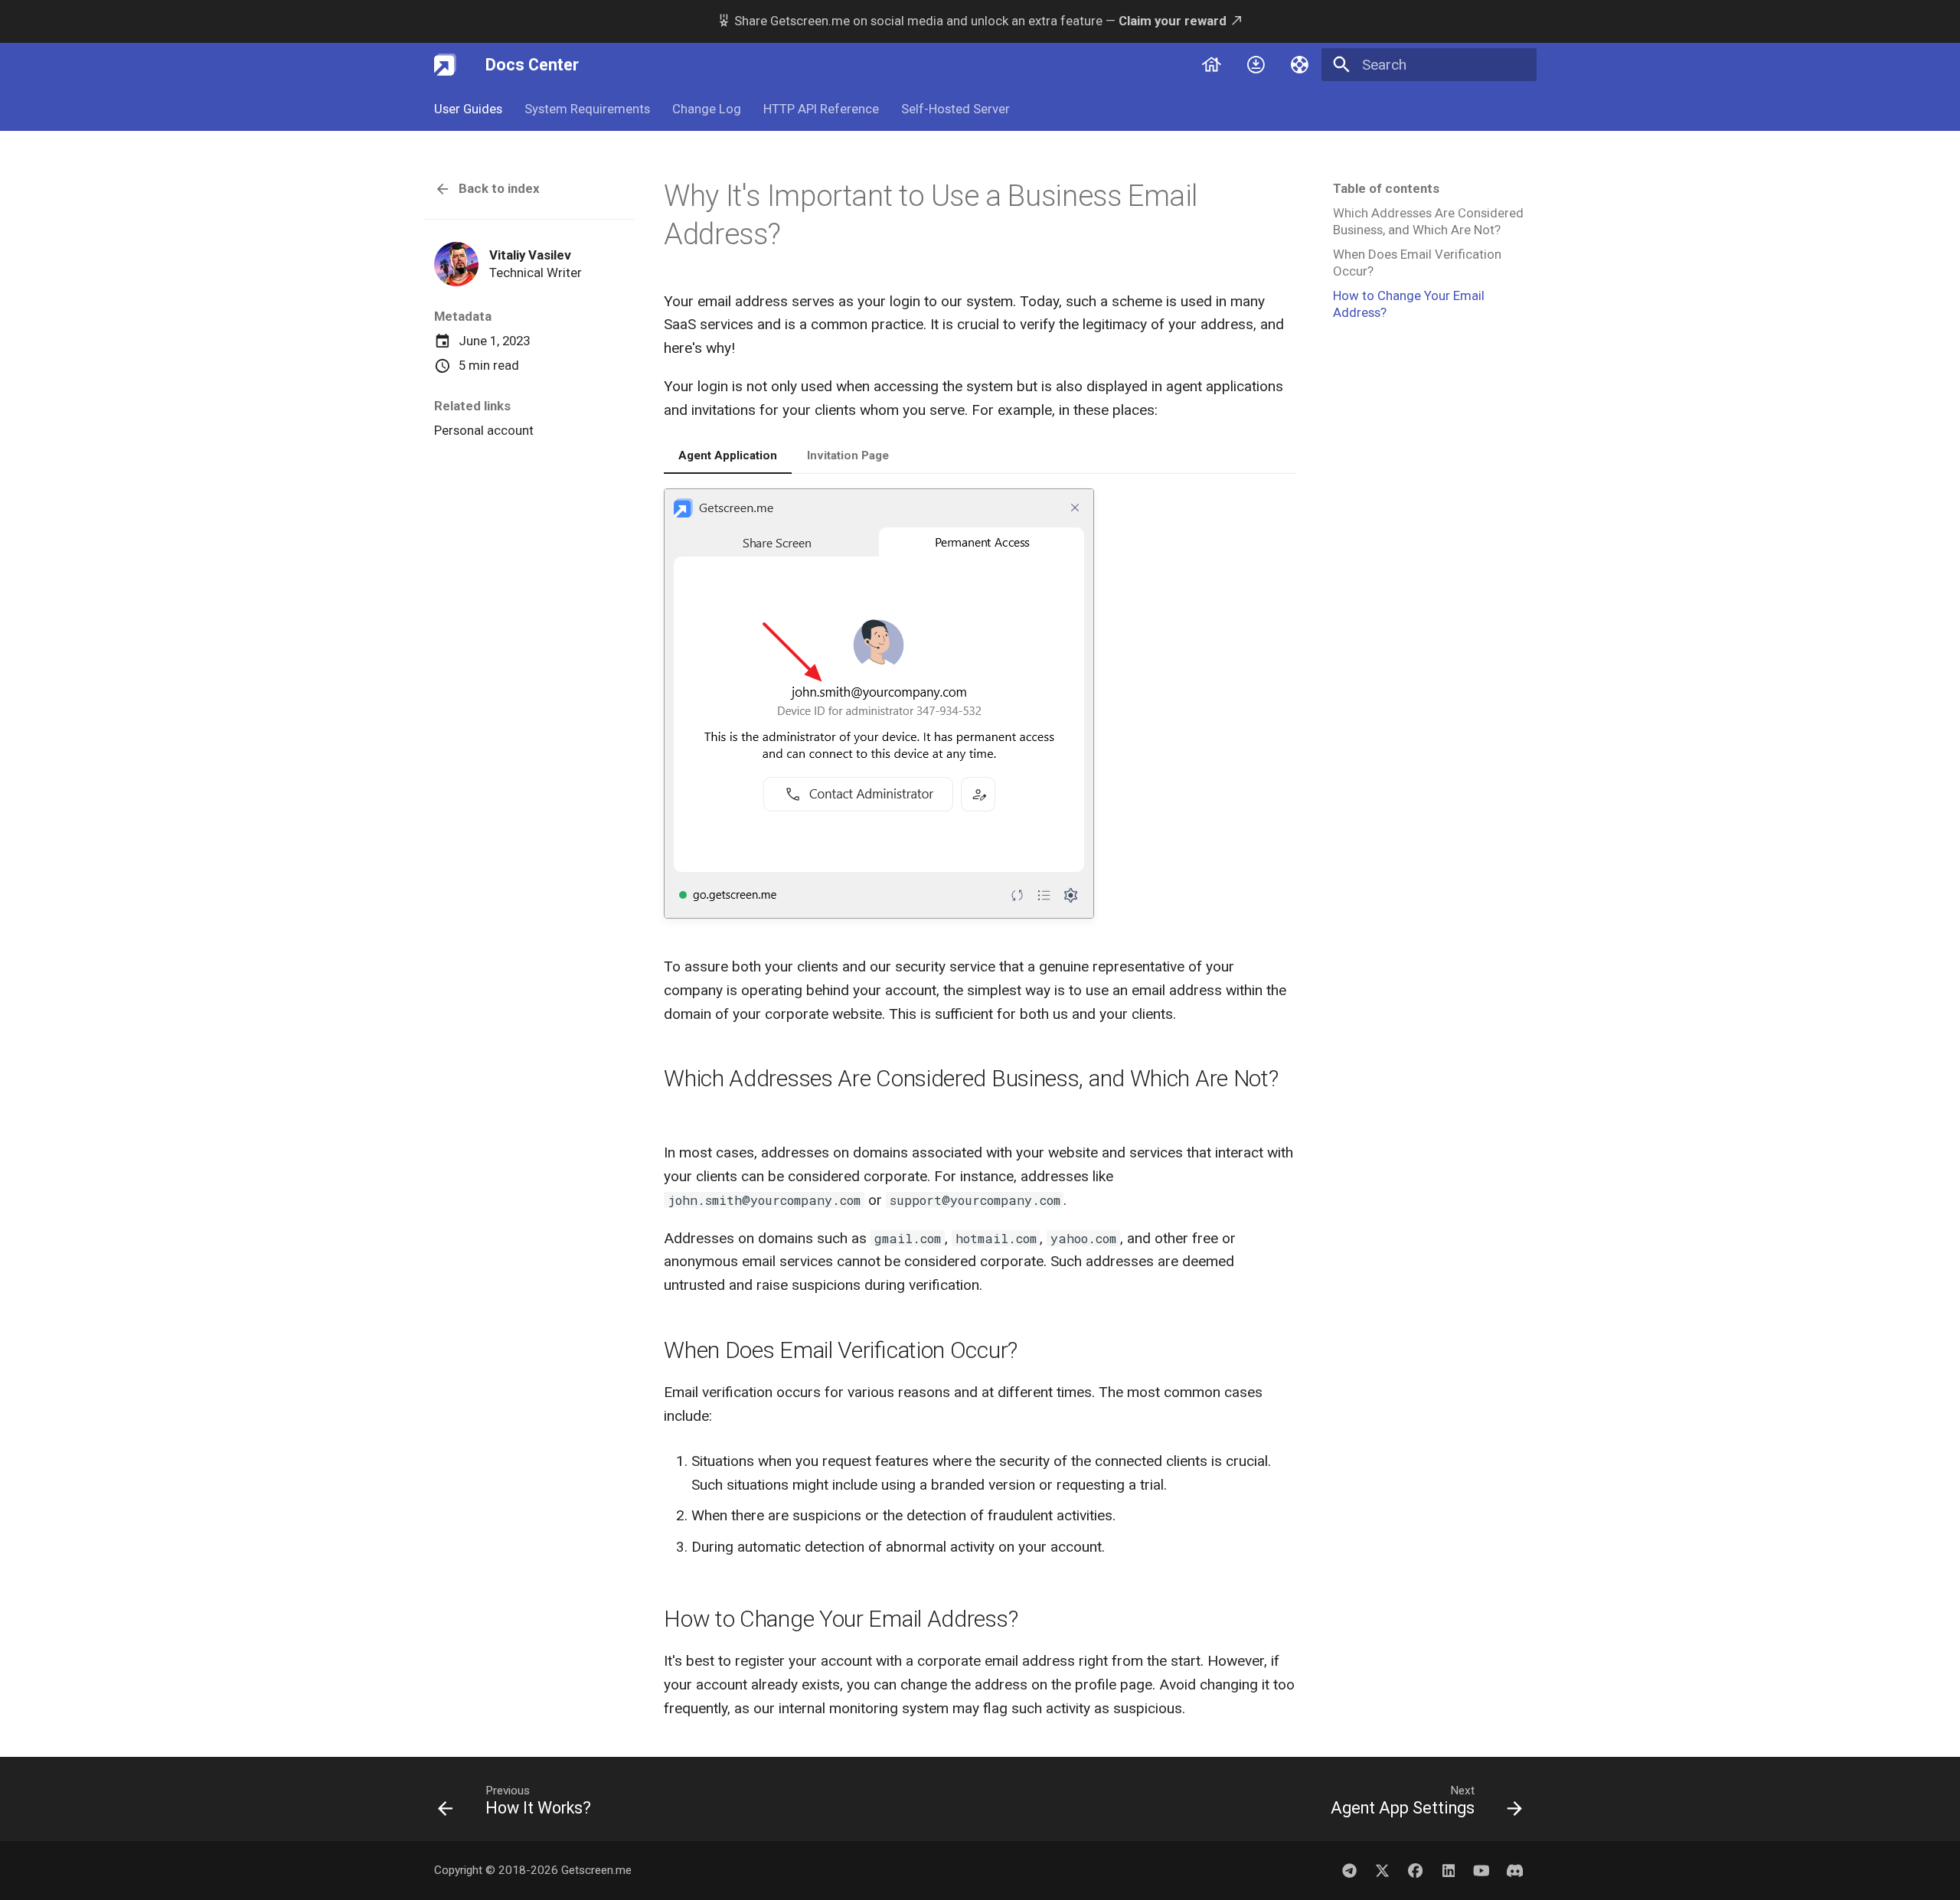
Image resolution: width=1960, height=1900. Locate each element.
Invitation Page (848, 455)
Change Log (707, 109)
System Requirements (587, 109)
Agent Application (728, 455)
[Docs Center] (446, 64)
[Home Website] (1211, 64)
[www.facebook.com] (1416, 1870)
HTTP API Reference (821, 109)
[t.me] (1349, 1870)
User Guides (468, 109)
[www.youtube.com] (1481, 1870)
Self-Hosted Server (955, 109)
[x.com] (1382, 1870)
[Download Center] (1256, 64)
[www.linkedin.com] (1449, 1870)
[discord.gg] (1514, 1870)
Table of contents (1386, 188)
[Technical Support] (1300, 64)
